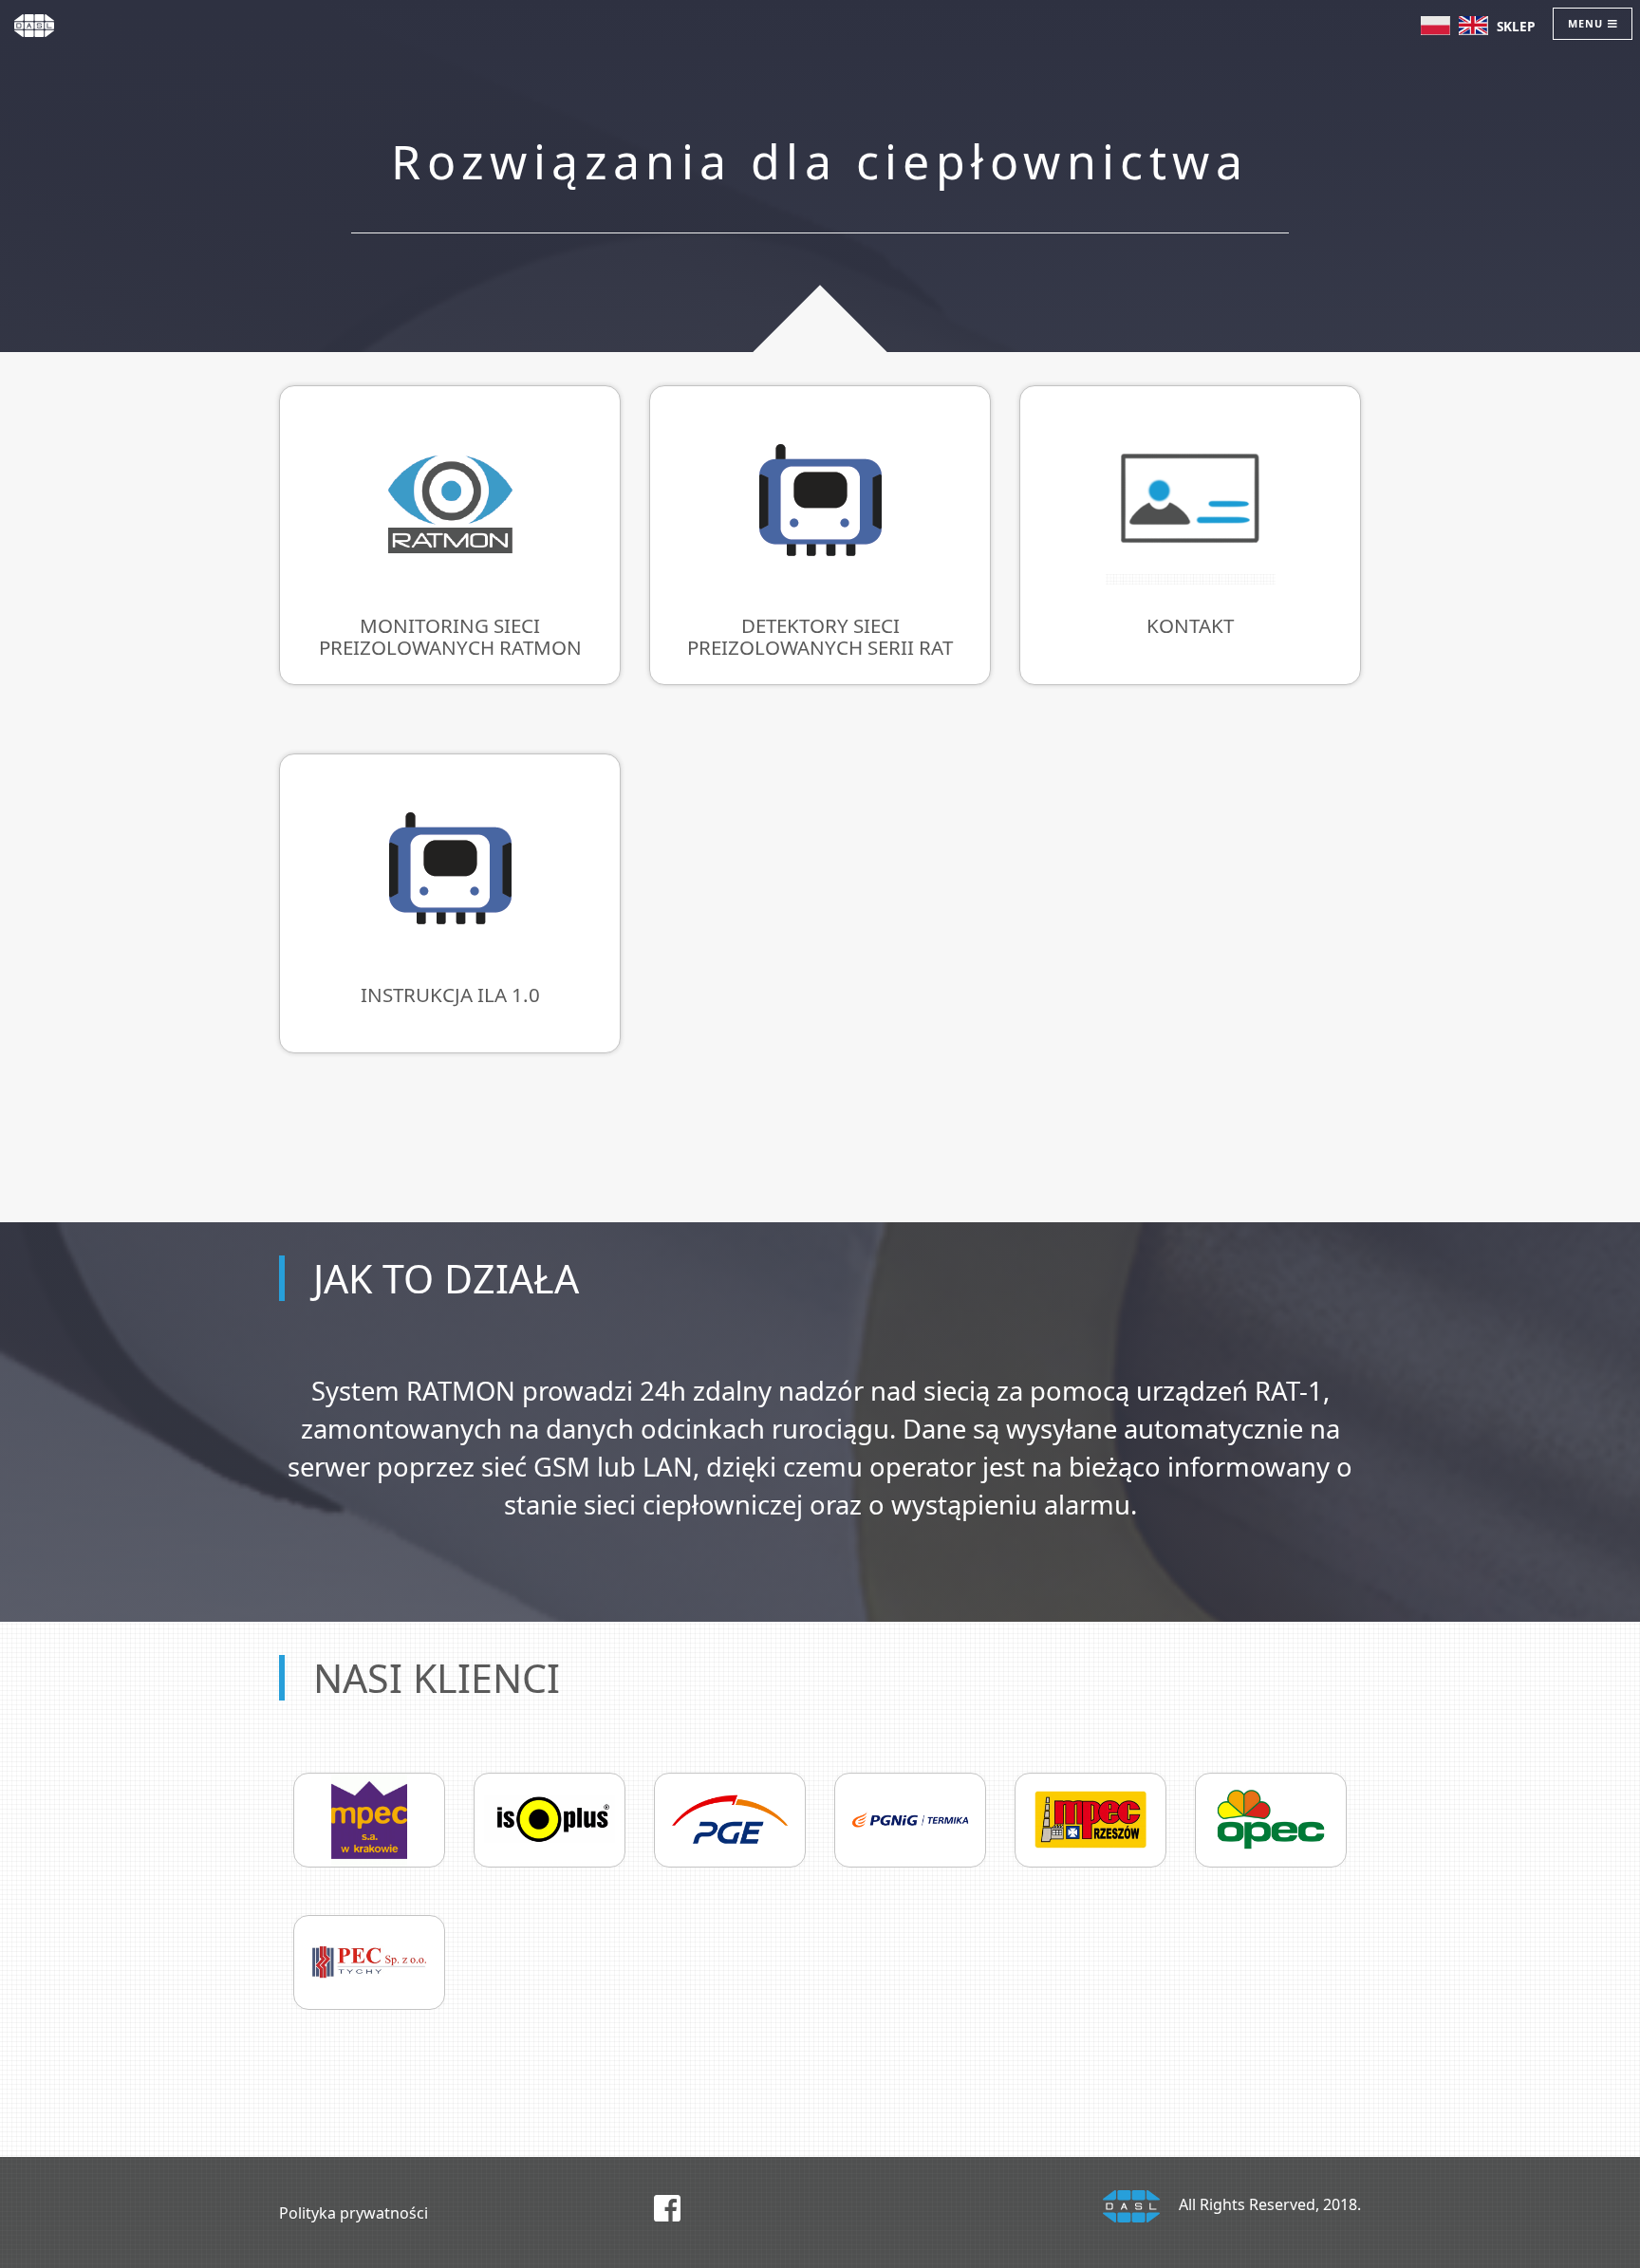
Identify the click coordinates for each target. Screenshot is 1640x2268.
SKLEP (1516, 26)
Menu (1587, 23)
